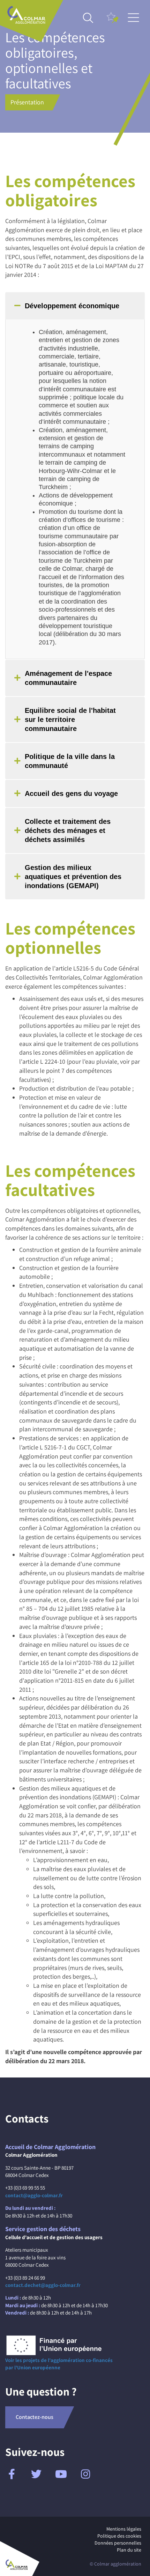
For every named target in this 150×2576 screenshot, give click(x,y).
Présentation (27, 102)
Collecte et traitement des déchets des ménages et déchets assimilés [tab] (68, 831)
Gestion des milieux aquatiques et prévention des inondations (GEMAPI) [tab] (73, 877)
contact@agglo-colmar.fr (34, 2195)
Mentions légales (124, 2529)
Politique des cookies (119, 2536)
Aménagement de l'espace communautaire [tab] (68, 678)
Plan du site (129, 2550)
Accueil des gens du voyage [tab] (71, 794)
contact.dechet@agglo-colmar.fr (43, 2285)
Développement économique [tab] (72, 306)
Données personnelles (118, 2543)
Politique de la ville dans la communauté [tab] (70, 761)
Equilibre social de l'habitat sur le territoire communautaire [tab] (70, 719)
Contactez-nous (35, 2417)
